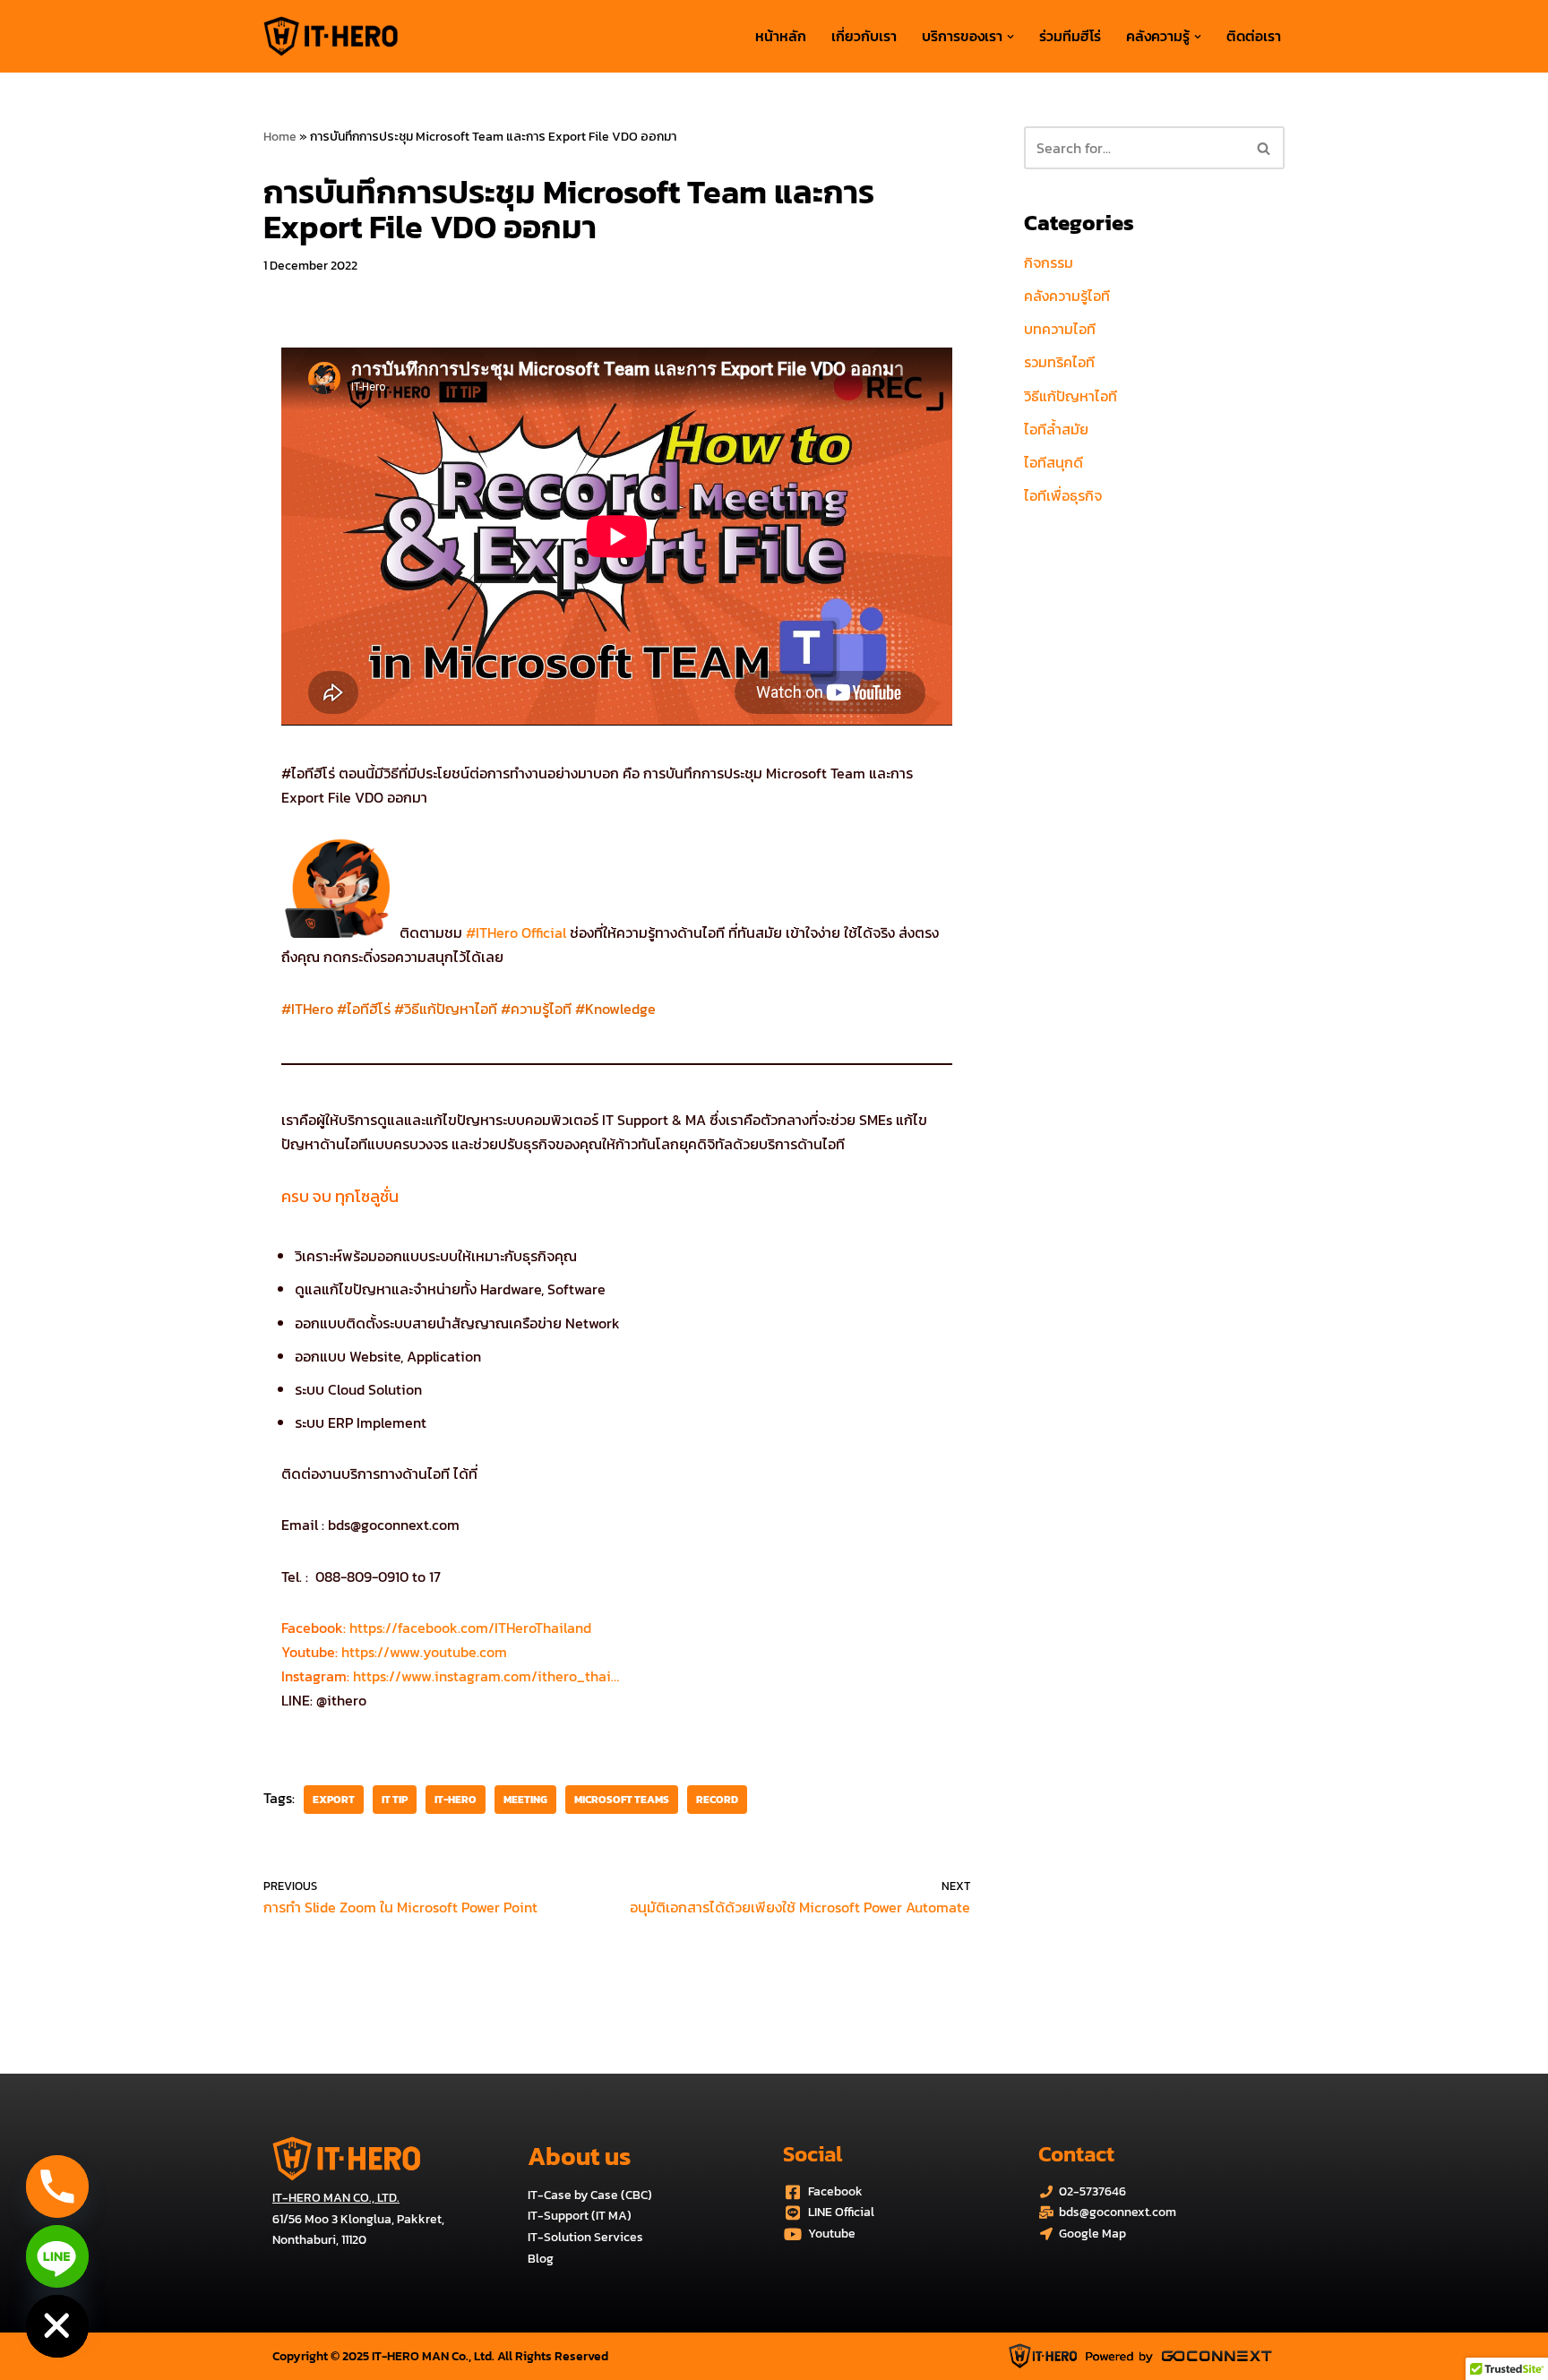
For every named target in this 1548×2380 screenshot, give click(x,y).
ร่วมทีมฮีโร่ (1070, 36)
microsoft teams (622, 1800)
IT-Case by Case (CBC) (590, 2195)
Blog (541, 2259)
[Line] (57, 2256)
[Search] (1264, 148)
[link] (470, 1628)
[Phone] (57, 2187)
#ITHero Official (516, 932)
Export (334, 1800)
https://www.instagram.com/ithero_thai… (484, 1676)
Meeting (525, 1800)
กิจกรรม (1049, 262)
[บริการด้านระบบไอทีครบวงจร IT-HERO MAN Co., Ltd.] (331, 36)
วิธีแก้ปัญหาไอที (1071, 396)
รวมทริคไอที (1059, 362)
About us (579, 2156)
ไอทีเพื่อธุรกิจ (1063, 495)
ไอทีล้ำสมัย (1056, 429)
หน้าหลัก (781, 36)
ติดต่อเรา (1254, 36)
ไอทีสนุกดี (1053, 462)
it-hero (456, 1800)
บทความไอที (1060, 329)
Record (717, 1800)
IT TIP (395, 1800)
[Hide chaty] (57, 2326)
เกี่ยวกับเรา (864, 36)
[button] (1010, 37)
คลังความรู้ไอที (1067, 296)
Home (280, 137)
